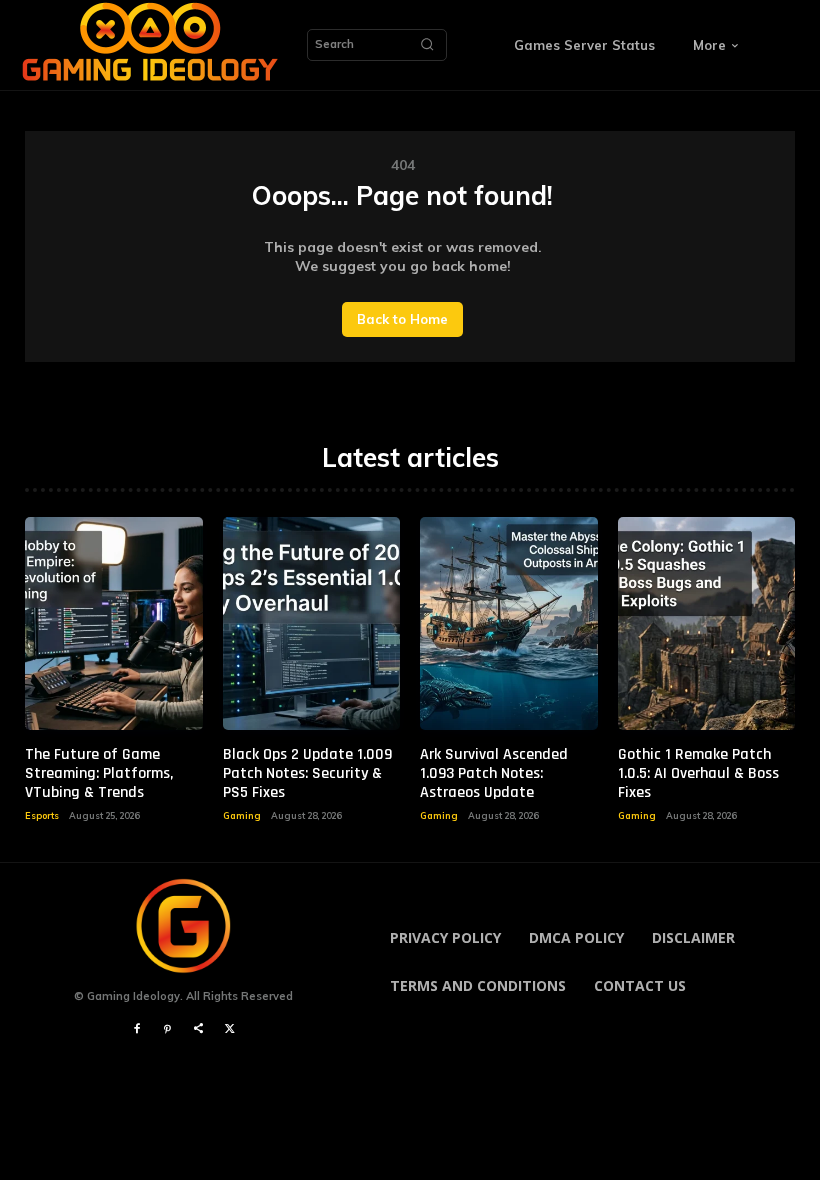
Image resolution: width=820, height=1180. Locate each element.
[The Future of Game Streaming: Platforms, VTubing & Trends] (114, 623)
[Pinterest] (167, 1029)
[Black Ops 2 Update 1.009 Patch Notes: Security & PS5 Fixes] (312, 623)
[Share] (198, 1029)
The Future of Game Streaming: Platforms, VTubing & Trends (99, 773)
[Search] (427, 45)
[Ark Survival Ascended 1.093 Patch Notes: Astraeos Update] (509, 623)
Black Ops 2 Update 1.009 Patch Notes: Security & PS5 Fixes (307, 773)
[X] (229, 1029)
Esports (42, 815)
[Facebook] (136, 1029)
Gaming (242, 815)
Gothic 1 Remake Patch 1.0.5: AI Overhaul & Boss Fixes (698, 773)
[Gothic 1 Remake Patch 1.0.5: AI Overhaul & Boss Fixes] (707, 623)
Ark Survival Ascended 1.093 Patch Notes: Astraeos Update (494, 773)
